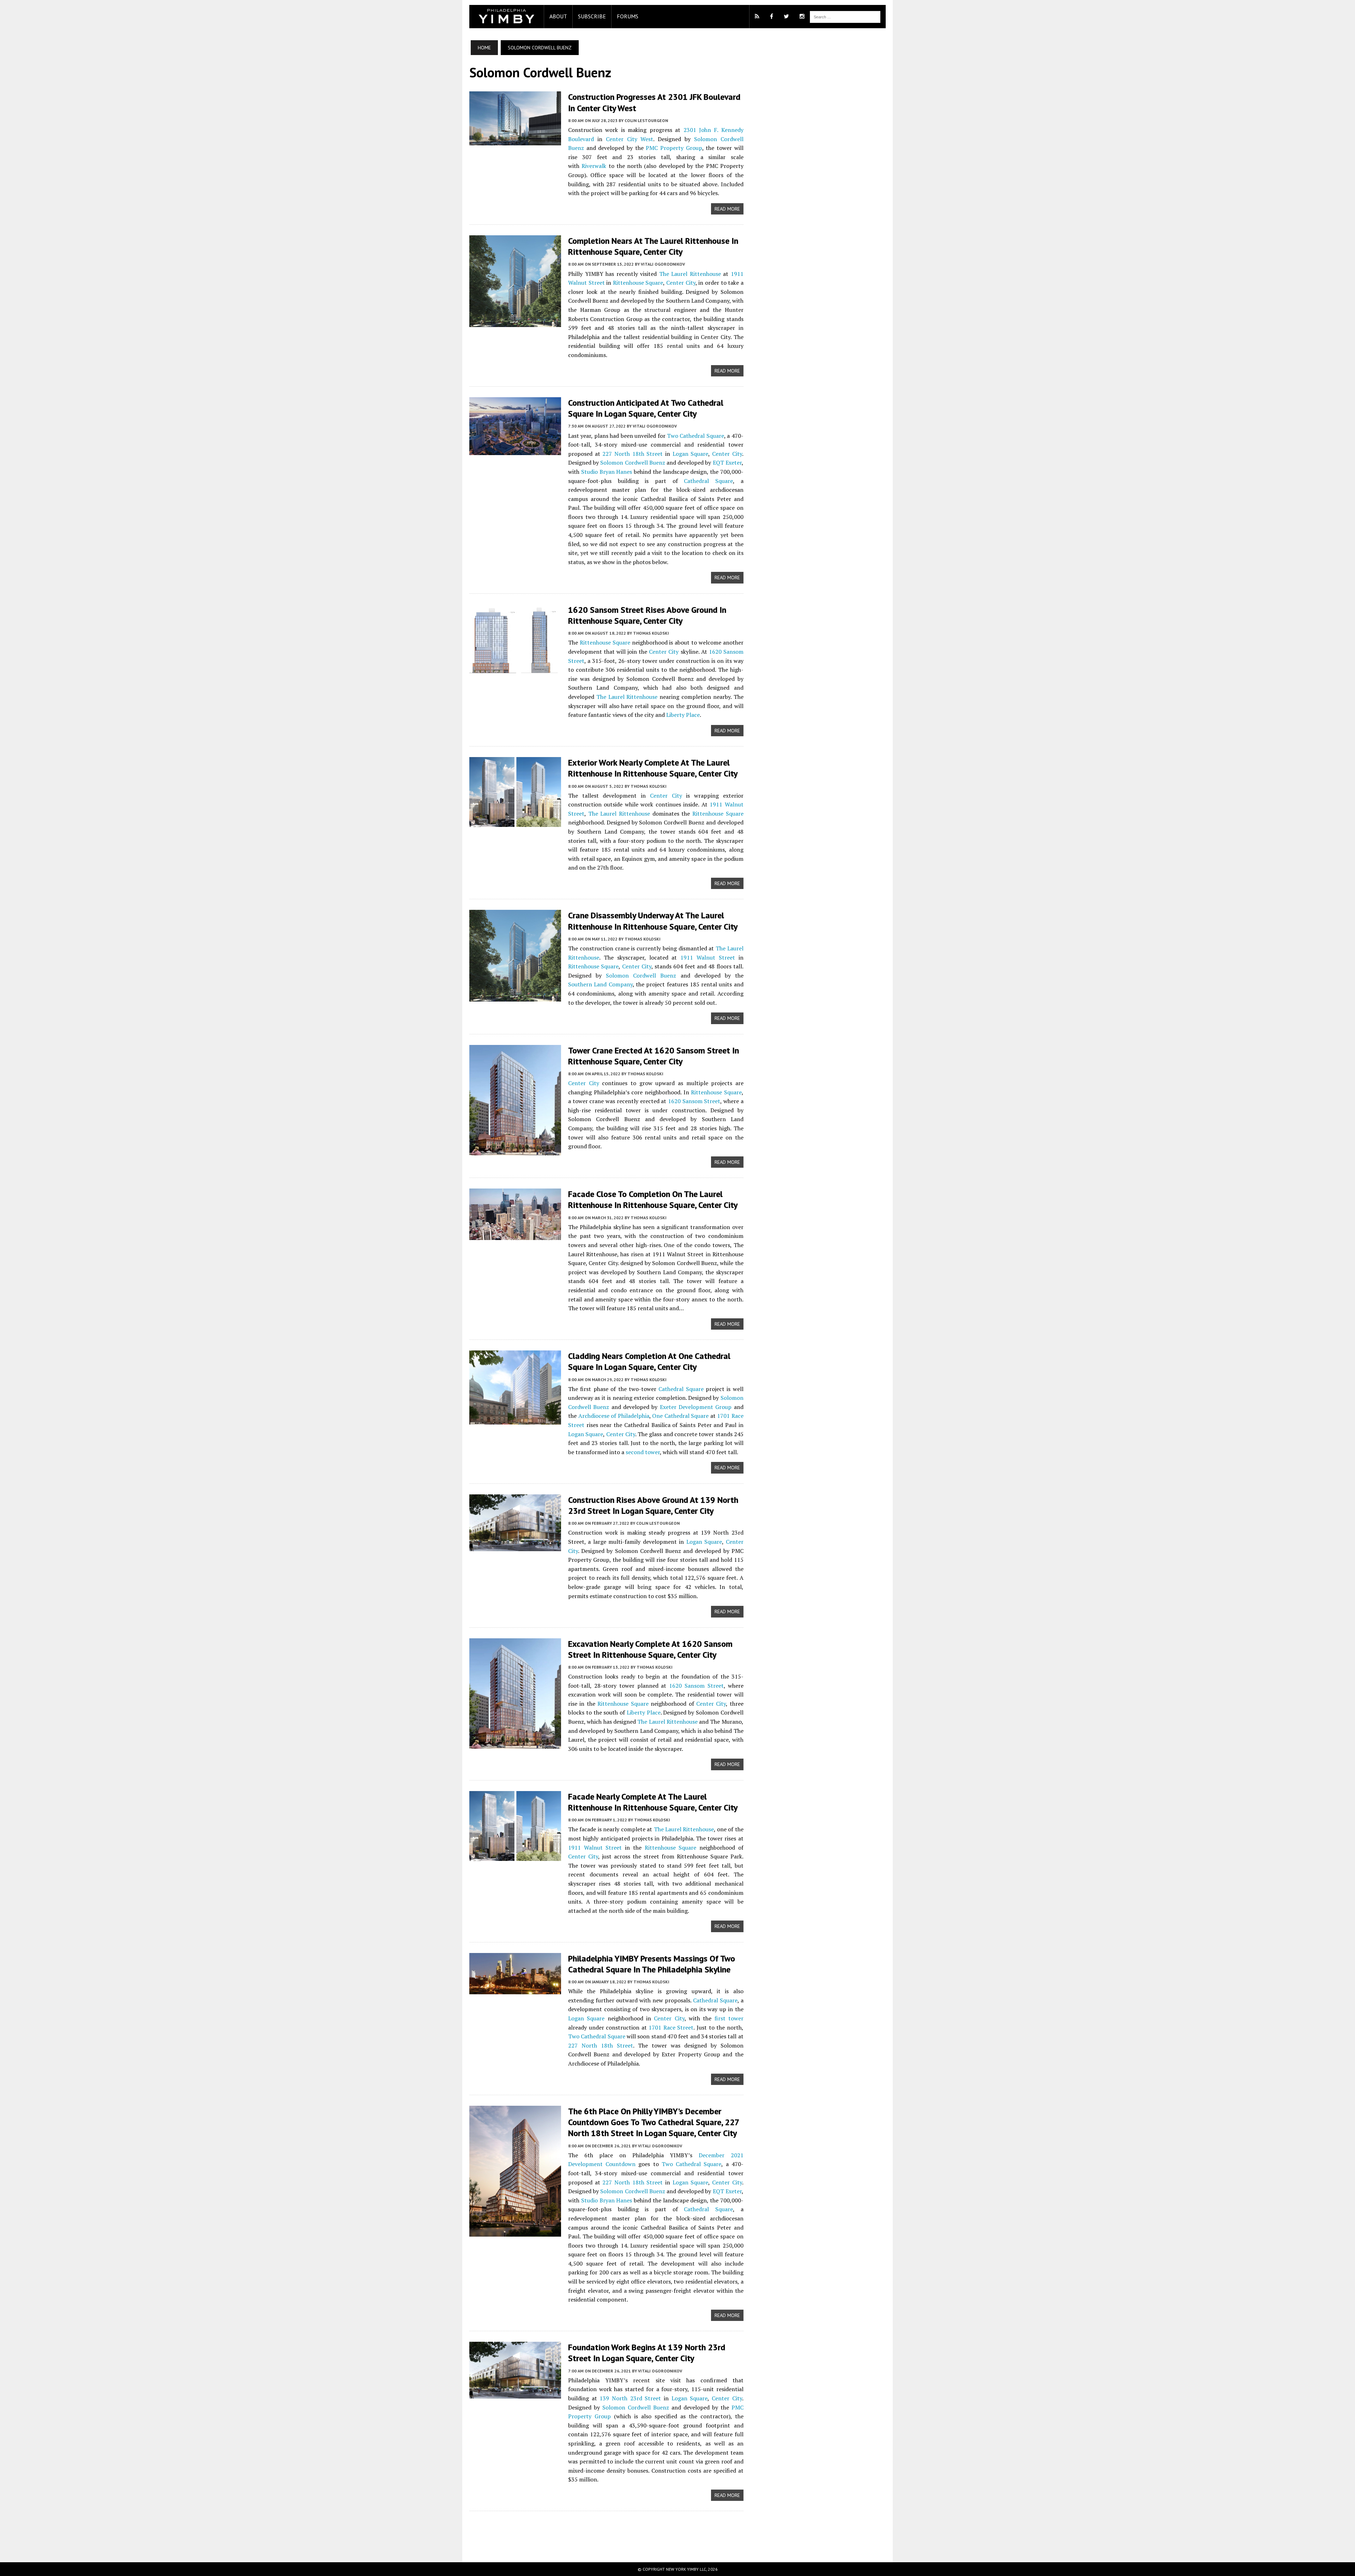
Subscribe (592, 16)
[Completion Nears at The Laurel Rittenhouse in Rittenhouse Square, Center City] (515, 322)
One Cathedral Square (680, 1416)
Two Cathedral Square (695, 436)
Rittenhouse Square (638, 283)
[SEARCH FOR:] (845, 16)
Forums (628, 16)
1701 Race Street (671, 2027)
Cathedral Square (708, 481)
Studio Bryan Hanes (607, 472)
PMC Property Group (674, 148)
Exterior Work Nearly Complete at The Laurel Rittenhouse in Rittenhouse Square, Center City (653, 768)
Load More (606, 2529)
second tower (643, 1452)
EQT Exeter (727, 462)
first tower (729, 2018)
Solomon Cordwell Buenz (633, 462)
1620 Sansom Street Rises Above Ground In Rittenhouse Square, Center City (647, 615)
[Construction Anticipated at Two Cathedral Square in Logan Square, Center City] (515, 450)
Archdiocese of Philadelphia (614, 1416)
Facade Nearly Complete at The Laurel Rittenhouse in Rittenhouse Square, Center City (653, 1802)
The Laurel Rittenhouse (690, 274)
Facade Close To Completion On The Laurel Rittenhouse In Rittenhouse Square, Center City (653, 1199)
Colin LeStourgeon (646, 120)
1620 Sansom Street (694, 1101)
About (558, 16)
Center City (681, 283)
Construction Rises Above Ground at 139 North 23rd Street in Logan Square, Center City (653, 1505)
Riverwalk (594, 166)
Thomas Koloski (651, 633)
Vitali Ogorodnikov (663, 264)
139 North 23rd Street (630, 2398)
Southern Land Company (600, 984)
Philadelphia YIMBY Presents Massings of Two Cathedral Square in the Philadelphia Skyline (652, 1964)
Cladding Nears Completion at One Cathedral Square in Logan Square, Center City (649, 1361)
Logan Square (691, 454)
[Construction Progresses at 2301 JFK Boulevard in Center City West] (515, 140)
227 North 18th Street (633, 454)
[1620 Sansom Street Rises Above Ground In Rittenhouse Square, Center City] (515, 668)
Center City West (630, 139)
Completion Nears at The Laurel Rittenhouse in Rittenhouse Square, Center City (653, 246)
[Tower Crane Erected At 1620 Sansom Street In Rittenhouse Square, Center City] (515, 1150)
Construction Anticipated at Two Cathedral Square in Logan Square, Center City (646, 408)
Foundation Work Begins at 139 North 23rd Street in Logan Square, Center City (647, 2353)
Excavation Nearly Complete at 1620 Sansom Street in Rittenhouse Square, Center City (650, 1649)
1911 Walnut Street (708, 957)
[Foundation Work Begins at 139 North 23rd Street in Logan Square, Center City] (515, 2394)
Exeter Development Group (696, 1407)
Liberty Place (683, 715)
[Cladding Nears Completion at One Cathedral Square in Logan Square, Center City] (515, 1420)
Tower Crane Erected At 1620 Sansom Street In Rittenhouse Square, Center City (654, 1056)
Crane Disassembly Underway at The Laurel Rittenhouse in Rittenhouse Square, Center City (653, 921)
